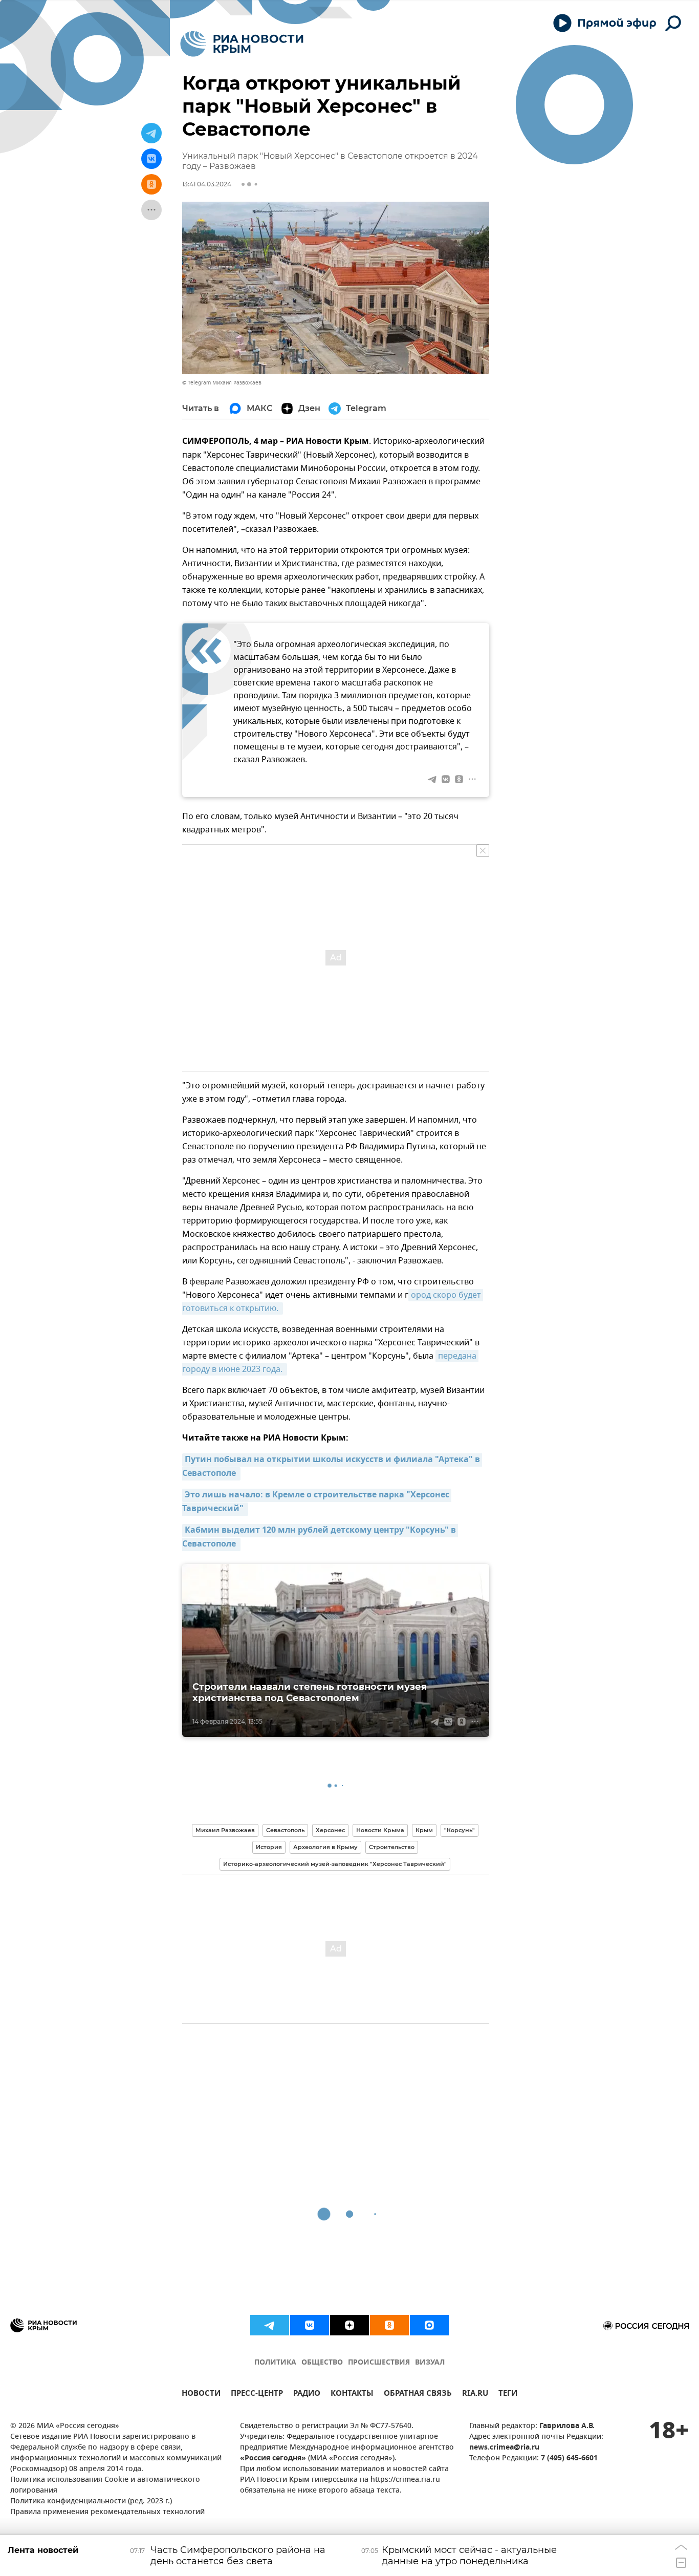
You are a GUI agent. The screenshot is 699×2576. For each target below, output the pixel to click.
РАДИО (307, 2395)
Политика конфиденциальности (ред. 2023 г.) (91, 2502)
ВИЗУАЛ (430, 2363)
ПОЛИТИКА (275, 2363)
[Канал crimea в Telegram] (270, 2325)
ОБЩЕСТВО (322, 2363)
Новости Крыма (380, 1830)
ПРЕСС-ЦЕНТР (257, 2395)
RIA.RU (475, 2395)
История (269, 1847)
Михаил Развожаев (225, 1830)
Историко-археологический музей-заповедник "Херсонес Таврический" (335, 1864)
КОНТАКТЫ (352, 2395)
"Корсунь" (460, 1830)
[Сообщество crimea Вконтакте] (310, 2325)
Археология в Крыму (325, 1847)
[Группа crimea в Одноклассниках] (389, 2325)
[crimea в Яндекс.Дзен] (349, 2325)
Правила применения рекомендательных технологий (107, 2512)
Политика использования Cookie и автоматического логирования (105, 2485)
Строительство (392, 1847)
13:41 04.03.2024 (207, 184)
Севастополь (285, 1830)
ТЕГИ (508, 2395)
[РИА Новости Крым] (242, 44)
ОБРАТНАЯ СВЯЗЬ (418, 2395)
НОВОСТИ (201, 2395)
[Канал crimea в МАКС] (429, 2325)
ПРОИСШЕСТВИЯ (379, 2363)
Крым (424, 1830)
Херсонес (330, 1830)
